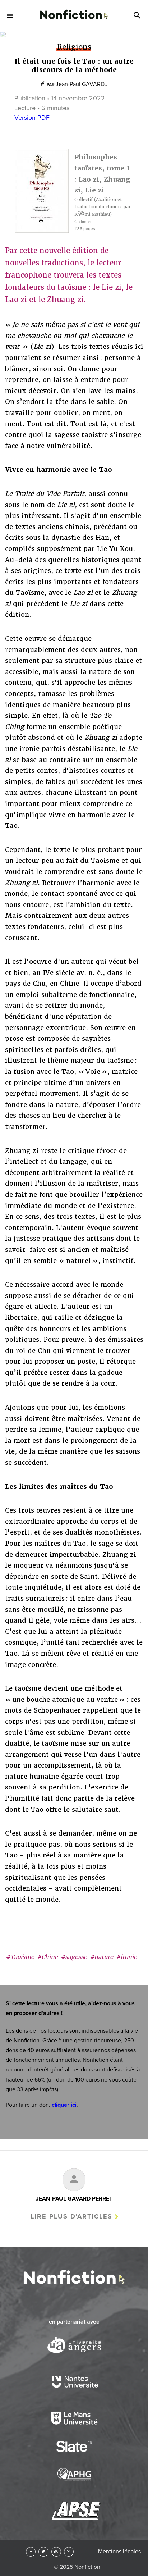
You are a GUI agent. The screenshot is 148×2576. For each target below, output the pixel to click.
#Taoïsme (20, 1957)
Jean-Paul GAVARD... (82, 84)
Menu (10, 16)
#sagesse (74, 1957)
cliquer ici (64, 2105)
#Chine (47, 1957)
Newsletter (69, 2552)
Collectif (84, 200)
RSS (56, 2552)
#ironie (126, 1957)
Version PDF (32, 118)
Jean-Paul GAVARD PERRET (74, 2199)
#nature (101, 1957)
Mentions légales (119, 2552)
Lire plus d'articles (71, 2216)
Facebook (31, 2552)
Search (138, 16)
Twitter (43, 2552)
